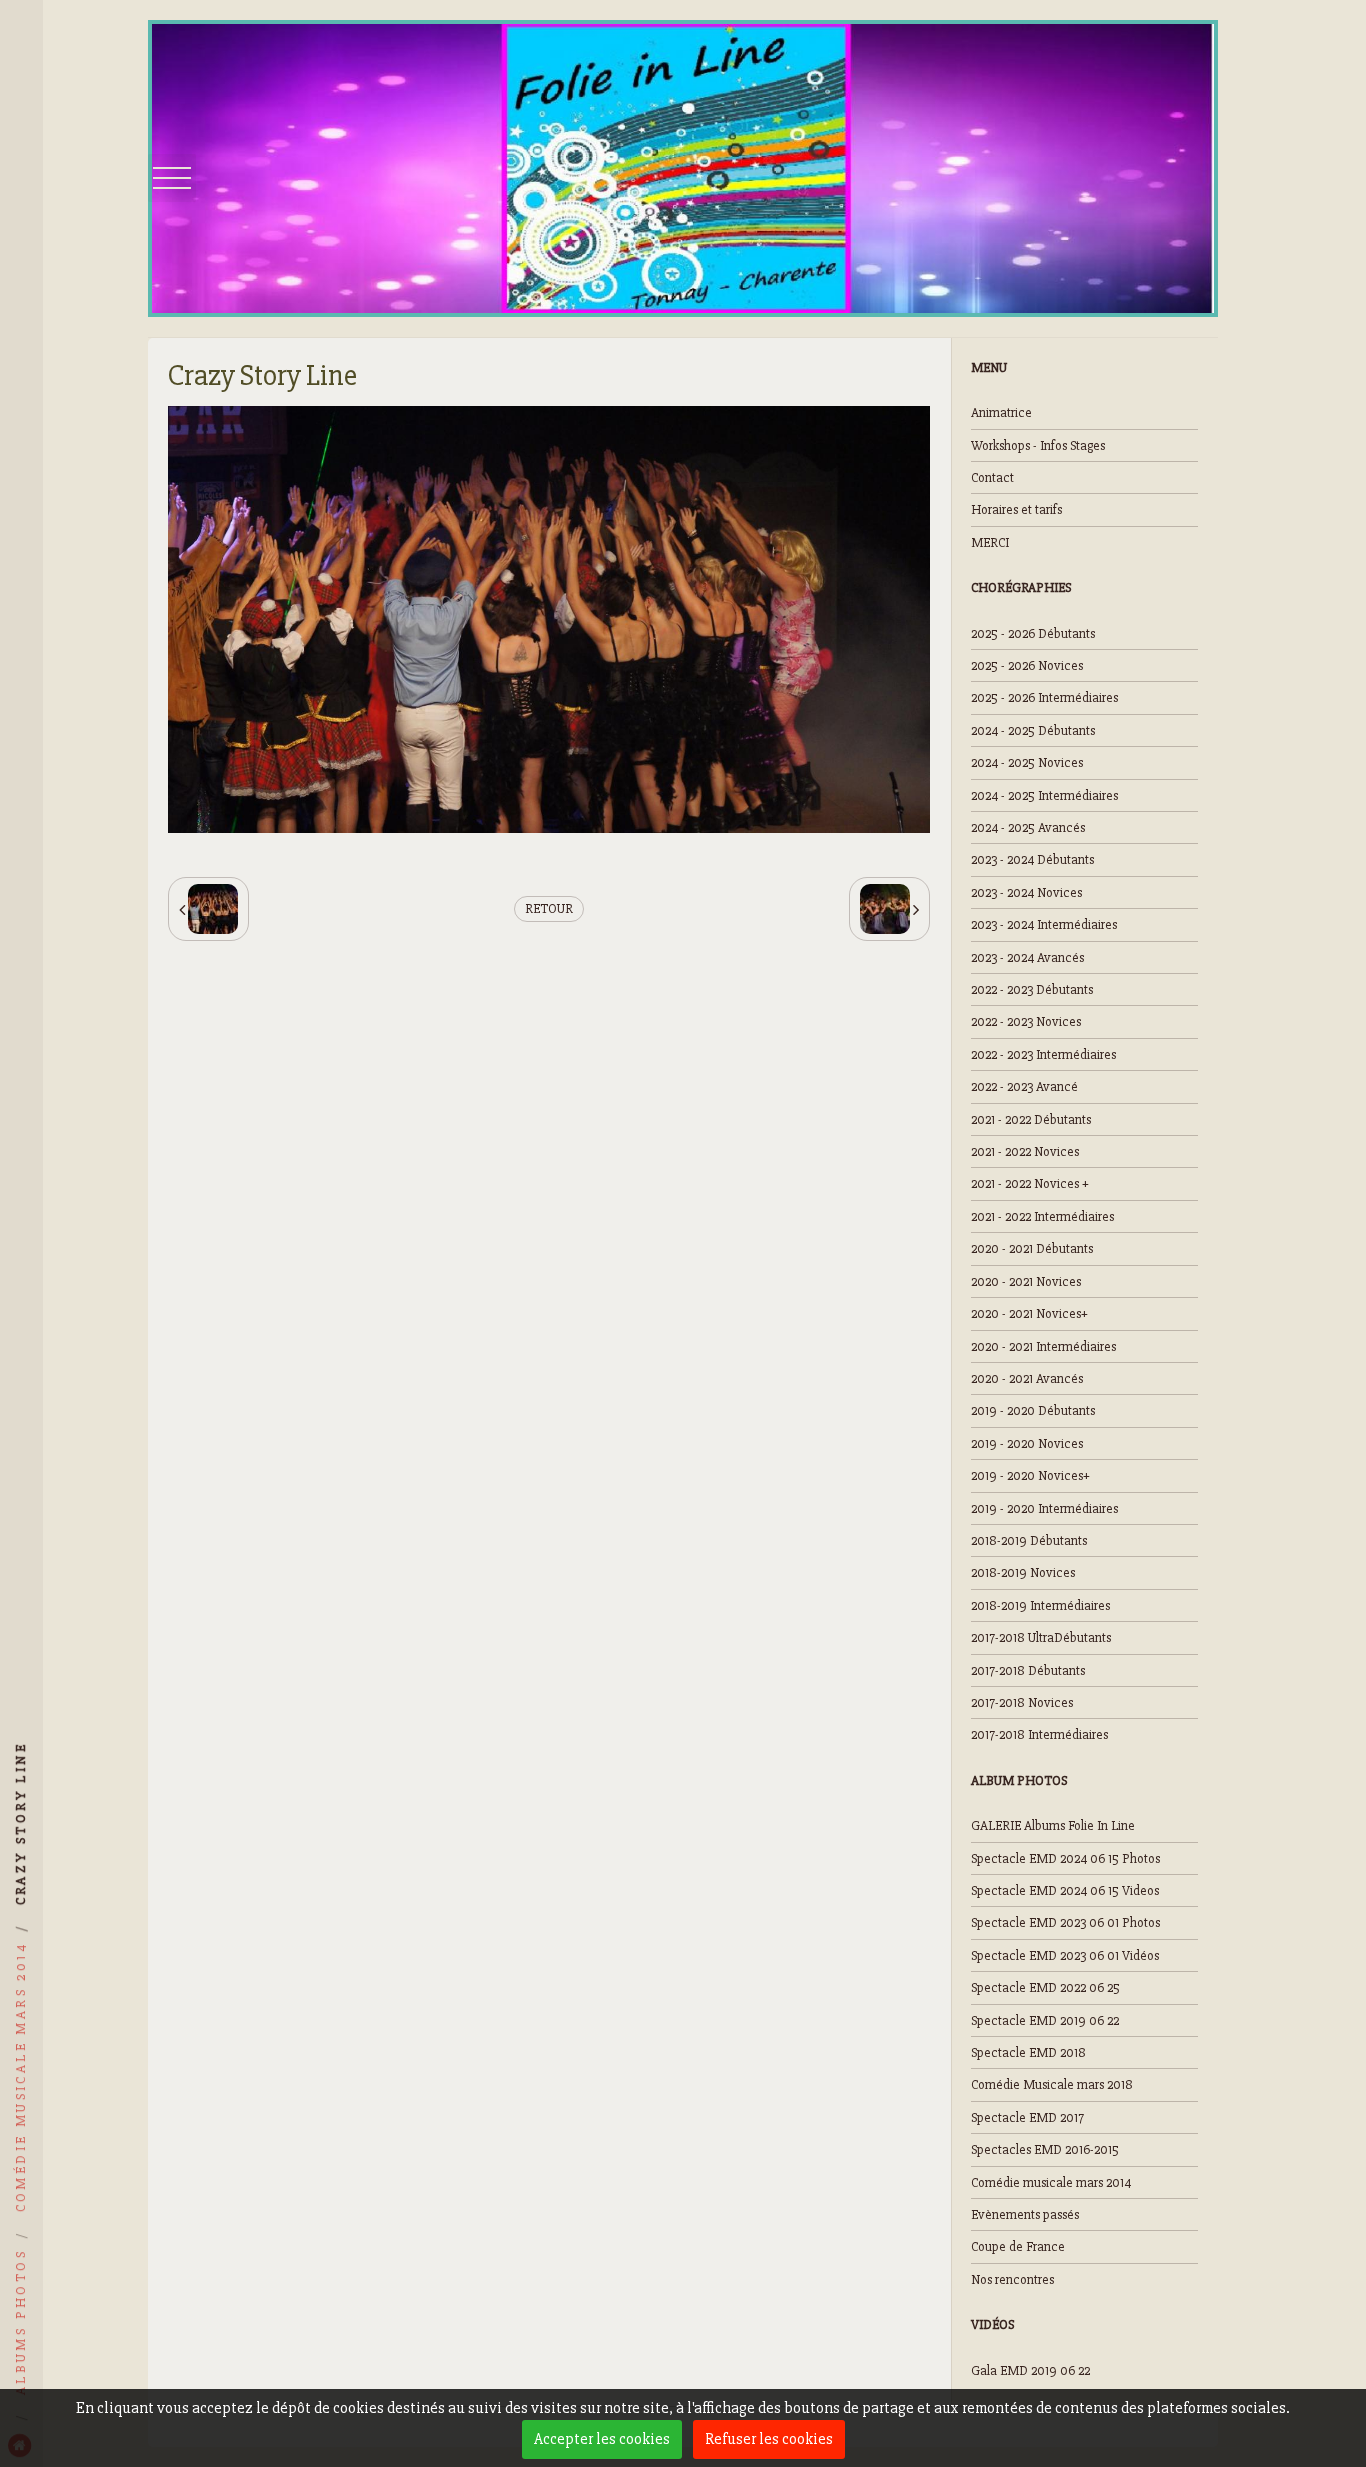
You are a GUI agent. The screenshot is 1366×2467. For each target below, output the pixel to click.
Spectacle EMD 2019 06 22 (1045, 2020)
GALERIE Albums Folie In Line (1053, 1825)
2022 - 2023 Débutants (1032, 989)
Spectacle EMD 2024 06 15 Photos (1065, 1858)
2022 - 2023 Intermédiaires (1043, 1054)
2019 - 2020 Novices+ (1030, 1475)
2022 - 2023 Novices (1026, 1021)
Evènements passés (1025, 2214)
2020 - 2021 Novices (1026, 1281)
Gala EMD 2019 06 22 (1030, 2370)
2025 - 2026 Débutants (1033, 633)
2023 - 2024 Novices (1026, 892)
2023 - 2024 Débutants (1032, 859)
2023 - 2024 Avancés (1027, 957)
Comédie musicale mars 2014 (1051, 2182)
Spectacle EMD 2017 (1027, 2117)
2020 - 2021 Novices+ (1029, 1313)
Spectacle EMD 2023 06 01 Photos (1065, 1922)
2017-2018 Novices (1022, 1702)
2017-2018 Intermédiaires (1039, 1734)
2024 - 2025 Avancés (1028, 827)
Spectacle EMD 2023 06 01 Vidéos (1065, 1955)
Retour (549, 908)
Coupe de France (1018, 2246)
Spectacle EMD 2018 (1028, 2052)
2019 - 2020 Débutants (1033, 1410)
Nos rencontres (1012, 2279)
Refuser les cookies (769, 2439)
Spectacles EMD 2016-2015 (1045, 2149)
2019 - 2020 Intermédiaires (1044, 1508)
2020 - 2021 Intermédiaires (1043, 1346)
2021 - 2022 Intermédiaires (1042, 1216)
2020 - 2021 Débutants (1032, 1248)
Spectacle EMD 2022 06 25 (1045, 1987)
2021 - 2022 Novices (1025, 1151)
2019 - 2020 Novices (1027, 1443)
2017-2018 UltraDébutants (1041, 1637)
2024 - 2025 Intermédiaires (1044, 795)
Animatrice (1001, 412)
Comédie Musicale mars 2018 (1052, 2084)
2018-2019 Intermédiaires (1040, 1605)
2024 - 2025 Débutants (1033, 730)
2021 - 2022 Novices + (1030, 1183)
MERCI (990, 542)
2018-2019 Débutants (1029, 1540)
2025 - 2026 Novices (1027, 665)
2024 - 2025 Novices (1027, 762)
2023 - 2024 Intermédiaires (1044, 924)
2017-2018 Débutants (1028, 1670)
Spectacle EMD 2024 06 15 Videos (1065, 1890)
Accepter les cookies (602, 2439)
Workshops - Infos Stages (1038, 445)
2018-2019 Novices (1023, 1572)
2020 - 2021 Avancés (1027, 1378)
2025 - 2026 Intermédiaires (1044, 697)
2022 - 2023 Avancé (1024, 1086)
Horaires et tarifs (1016, 509)
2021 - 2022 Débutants (1031, 1119)
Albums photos (20, 2322)
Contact (992, 477)
